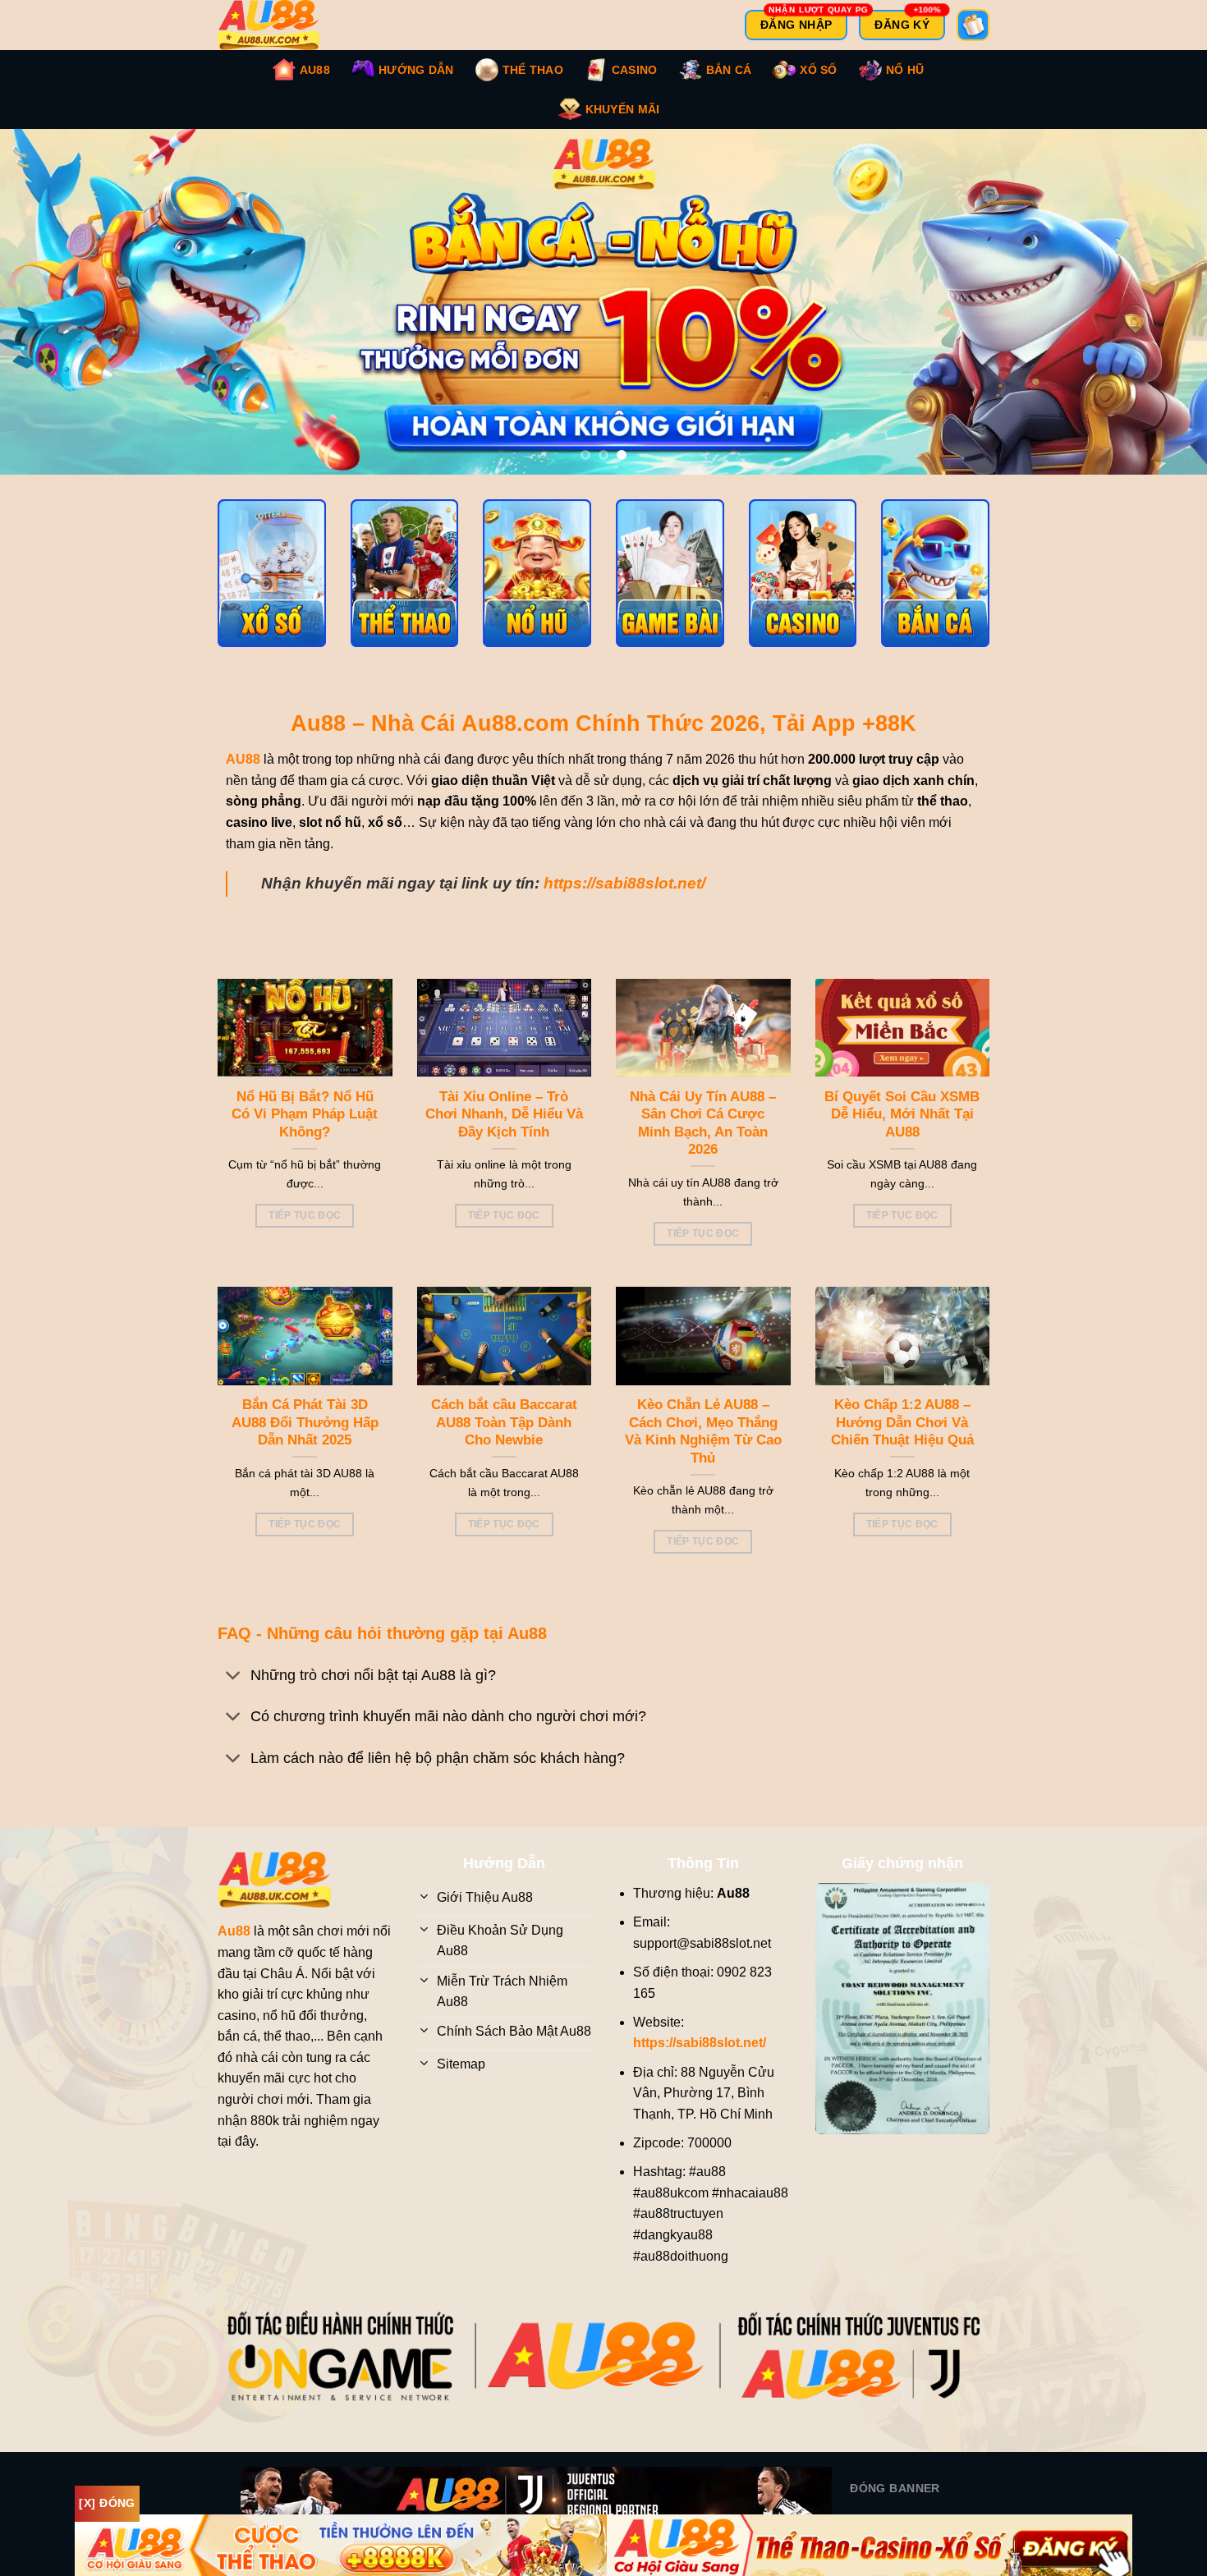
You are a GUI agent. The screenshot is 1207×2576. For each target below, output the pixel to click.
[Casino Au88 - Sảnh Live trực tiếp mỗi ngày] (803, 590)
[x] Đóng (107, 2503)
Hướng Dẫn (416, 70)
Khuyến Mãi (623, 109)
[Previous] (45, 310)
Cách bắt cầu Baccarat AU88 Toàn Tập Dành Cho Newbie (504, 1439)
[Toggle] (234, 1694)
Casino (635, 70)
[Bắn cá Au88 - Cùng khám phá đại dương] (935, 590)
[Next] (1162, 310)
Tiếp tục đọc (305, 1232)
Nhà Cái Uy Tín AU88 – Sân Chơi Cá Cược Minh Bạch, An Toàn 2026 (703, 1140)
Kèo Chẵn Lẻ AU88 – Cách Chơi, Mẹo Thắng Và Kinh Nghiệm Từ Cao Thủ (703, 1448)
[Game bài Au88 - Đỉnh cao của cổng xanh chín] (670, 590)
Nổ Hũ (905, 70)
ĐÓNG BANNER (895, 2505)
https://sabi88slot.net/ (624, 900)
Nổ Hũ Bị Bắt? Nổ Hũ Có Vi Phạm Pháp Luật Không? (305, 1131)
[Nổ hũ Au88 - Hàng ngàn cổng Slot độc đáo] (537, 590)
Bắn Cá (729, 70)
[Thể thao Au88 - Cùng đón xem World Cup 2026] (405, 590)
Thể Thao (533, 70)
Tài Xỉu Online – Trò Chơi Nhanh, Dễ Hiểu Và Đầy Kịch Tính (504, 1131)
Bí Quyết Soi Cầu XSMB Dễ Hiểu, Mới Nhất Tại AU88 (902, 1131)
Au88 (315, 70)
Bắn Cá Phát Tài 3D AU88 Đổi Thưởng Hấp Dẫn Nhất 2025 (305, 1439)
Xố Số (818, 70)
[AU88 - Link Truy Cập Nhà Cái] (279, 25)
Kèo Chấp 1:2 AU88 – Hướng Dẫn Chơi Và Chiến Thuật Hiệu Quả (902, 1439)
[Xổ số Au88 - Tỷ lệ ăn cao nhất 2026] (272, 590)
